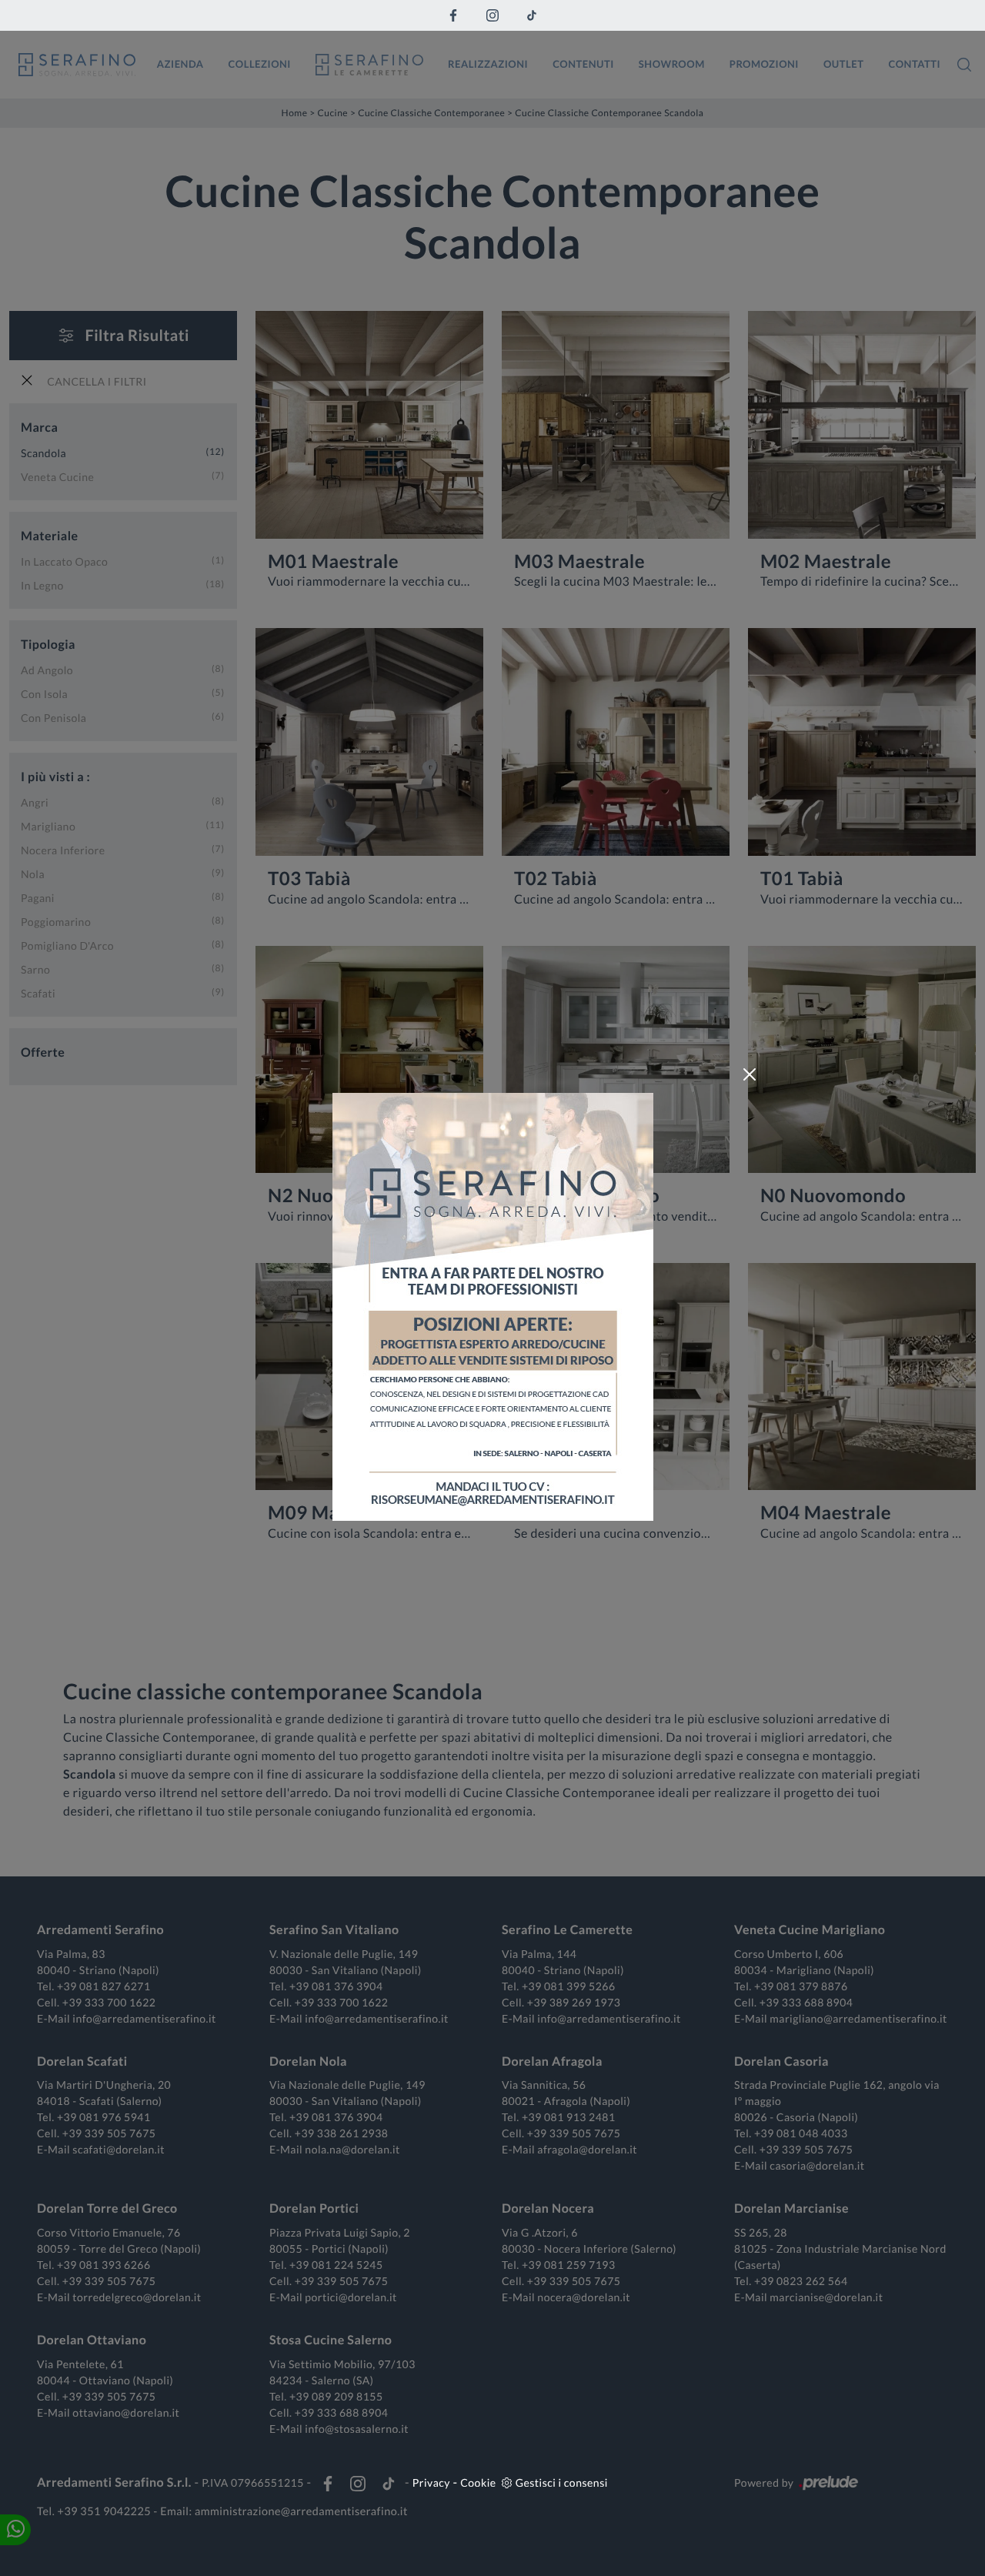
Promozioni (764, 64)
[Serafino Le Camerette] (369, 65)
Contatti (914, 64)
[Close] (750, 1074)
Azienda (180, 64)
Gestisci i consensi (562, 2482)
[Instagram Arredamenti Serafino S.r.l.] (492, 15)
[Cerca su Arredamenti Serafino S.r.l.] (964, 65)
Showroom (672, 64)
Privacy (431, 2482)
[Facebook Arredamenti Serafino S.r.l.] (453, 15)
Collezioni (260, 64)
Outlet (844, 64)
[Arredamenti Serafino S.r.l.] (77, 65)
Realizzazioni (488, 64)
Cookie (478, 2482)
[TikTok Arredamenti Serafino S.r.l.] (532, 15)
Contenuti (583, 64)
